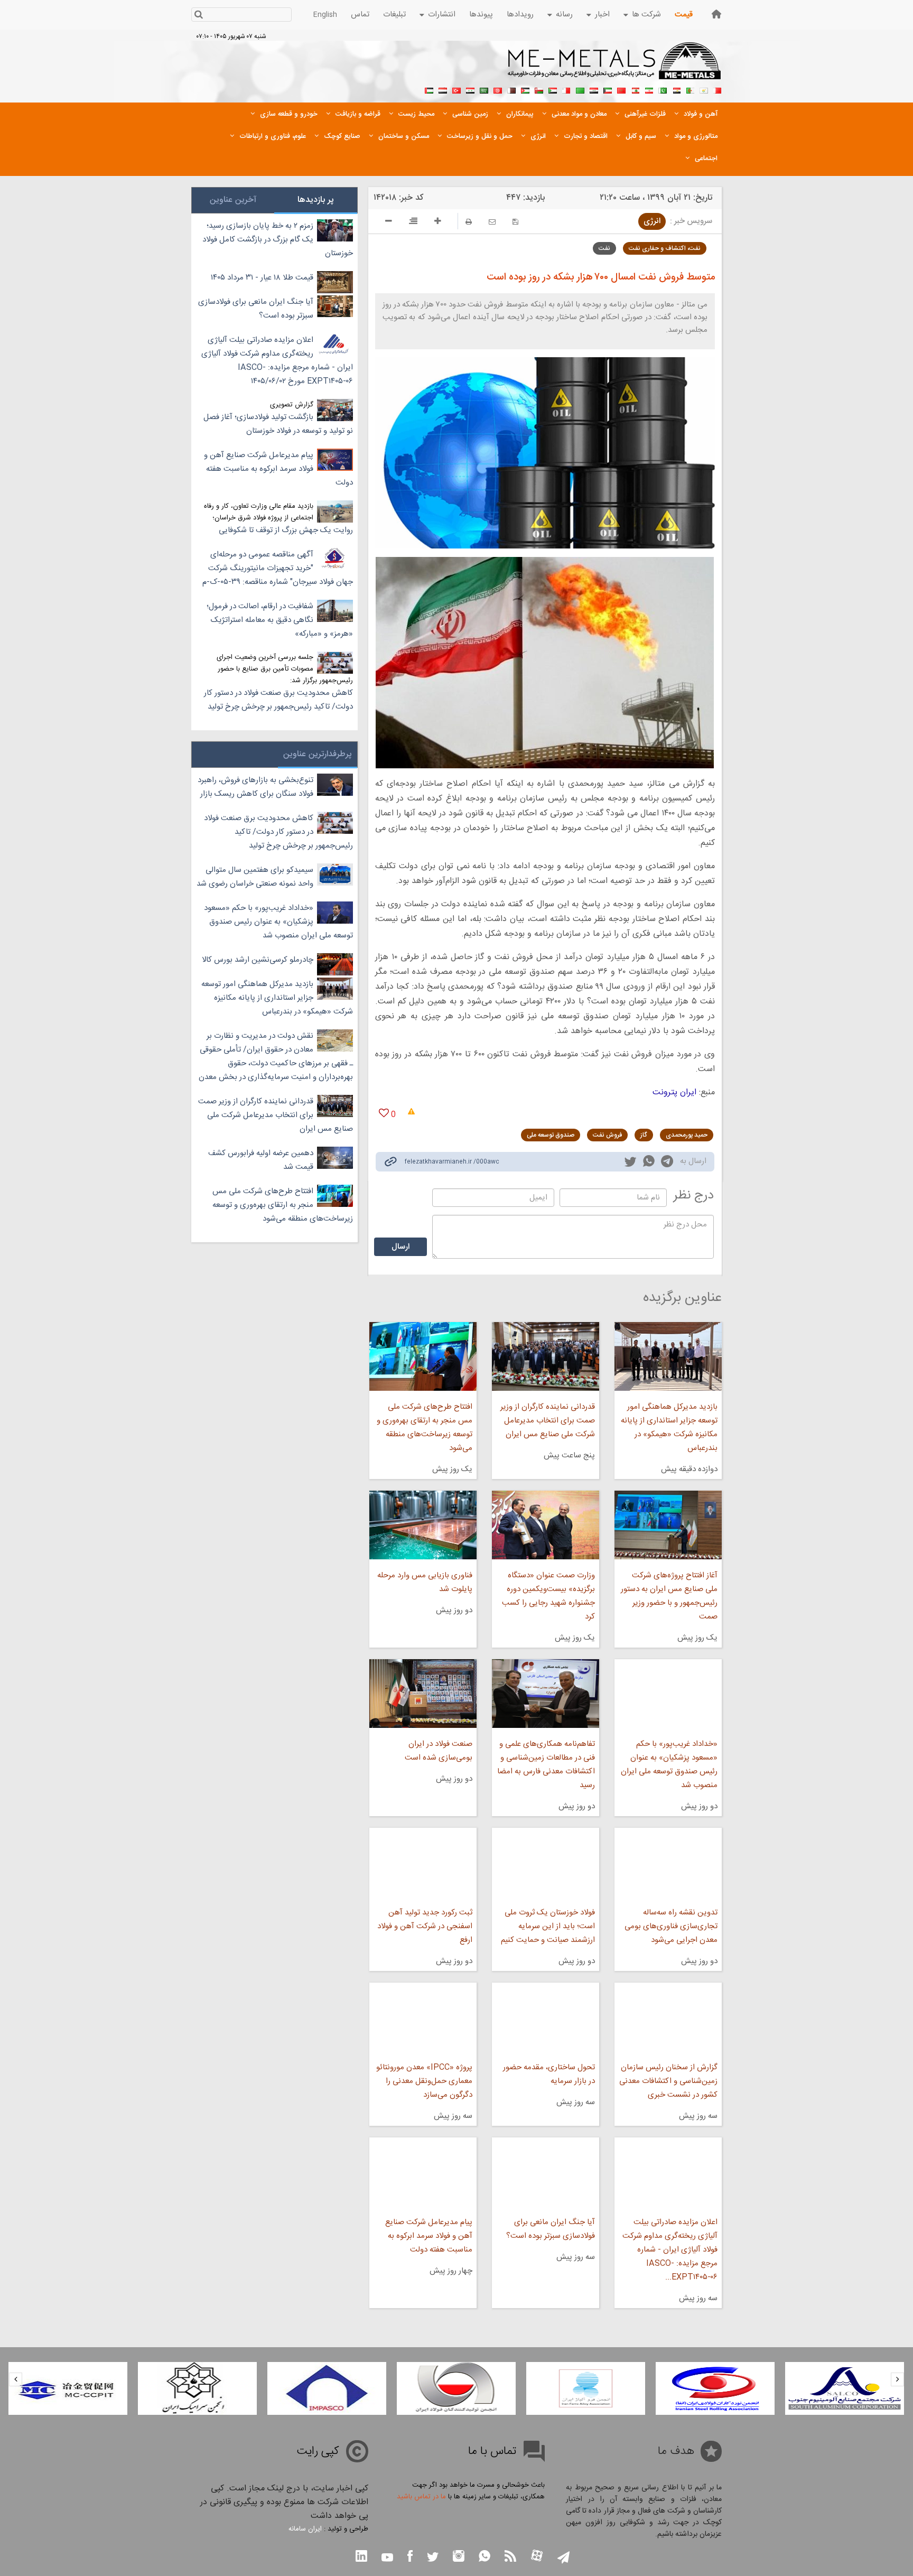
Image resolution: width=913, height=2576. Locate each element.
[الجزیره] (690, 89)
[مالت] (566, 89)
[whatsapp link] (649, 1163)
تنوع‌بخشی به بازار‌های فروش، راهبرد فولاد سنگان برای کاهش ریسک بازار (255, 787)
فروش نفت (607, 1135)
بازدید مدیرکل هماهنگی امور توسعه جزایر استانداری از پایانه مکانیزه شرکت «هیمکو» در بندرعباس (669, 1428)
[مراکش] (621, 89)
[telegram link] (667, 1163)
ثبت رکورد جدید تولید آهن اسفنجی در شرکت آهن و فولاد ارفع (425, 1926)
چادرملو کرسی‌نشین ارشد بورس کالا (258, 960)
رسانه (564, 15)
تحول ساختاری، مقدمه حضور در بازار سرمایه (549, 2074)
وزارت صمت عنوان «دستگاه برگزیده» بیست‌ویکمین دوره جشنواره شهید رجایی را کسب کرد (548, 1596)
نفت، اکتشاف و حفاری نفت (665, 248)
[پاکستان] (663, 89)
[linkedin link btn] (361, 2557)
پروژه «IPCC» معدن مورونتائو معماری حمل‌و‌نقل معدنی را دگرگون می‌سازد (424, 2081)
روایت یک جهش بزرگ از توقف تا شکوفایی (286, 530)
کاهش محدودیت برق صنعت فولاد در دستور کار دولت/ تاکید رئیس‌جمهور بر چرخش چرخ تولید (278, 700)
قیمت (684, 15)
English (325, 15)
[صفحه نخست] (716, 14)
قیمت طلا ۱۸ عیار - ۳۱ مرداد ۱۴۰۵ (262, 278)
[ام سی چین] (197, 2388)
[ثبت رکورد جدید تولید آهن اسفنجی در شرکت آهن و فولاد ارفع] (423, 1862)
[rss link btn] (510, 2557)
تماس (360, 15)
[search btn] (198, 16)
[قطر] (511, 89)
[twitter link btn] (433, 2558)
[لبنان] (635, 89)
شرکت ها (646, 15)
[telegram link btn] (563, 2558)
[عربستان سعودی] (484, 89)
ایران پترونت (674, 1092)
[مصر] (676, 89)
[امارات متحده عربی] (429, 89)
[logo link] (615, 67)
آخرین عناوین (233, 200)
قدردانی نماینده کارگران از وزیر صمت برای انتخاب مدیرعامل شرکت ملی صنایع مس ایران (548, 1421)
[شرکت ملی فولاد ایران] (68, 2388)
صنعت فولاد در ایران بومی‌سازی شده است (438, 1751)
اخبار (602, 15)
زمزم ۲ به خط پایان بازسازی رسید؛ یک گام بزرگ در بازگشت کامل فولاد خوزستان (278, 240)
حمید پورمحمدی (687, 1135)
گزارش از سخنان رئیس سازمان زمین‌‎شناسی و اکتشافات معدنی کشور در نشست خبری (668, 2081)
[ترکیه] (456, 89)
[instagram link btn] (459, 2557)
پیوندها (481, 15)
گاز (644, 1135)
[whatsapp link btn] (485, 2557)
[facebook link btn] (410, 2557)
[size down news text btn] (389, 222)
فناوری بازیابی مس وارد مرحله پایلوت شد (425, 1582)
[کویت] (608, 89)
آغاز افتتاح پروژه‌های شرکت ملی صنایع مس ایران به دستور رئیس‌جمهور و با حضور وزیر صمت (669, 1596)
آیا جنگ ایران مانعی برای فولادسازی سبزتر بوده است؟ (551, 2229)
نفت (604, 248)
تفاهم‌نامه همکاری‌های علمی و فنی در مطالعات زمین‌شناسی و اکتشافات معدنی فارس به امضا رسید (546, 1765)
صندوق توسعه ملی (551, 1135)
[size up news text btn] (438, 222)
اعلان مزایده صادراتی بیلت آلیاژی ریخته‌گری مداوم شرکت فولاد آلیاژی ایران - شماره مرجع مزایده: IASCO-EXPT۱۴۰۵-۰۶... (670, 2250)
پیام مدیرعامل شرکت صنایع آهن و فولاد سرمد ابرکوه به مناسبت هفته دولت (428, 2236)
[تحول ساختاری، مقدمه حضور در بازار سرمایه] (546, 2017)
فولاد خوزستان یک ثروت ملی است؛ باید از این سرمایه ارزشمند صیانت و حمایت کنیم (548, 1926)
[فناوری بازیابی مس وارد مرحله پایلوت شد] (423, 1525)
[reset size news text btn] (413, 222)
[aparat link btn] (537, 2557)
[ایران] (649, 89)
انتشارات (442, 15)
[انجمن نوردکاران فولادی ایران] (845, 2388)
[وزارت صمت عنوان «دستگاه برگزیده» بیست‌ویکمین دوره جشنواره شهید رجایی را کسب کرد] (546, 1525)
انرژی (652, 221)
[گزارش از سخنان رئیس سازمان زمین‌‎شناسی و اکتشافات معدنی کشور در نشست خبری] (668, 2017)
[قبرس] (704, 89)
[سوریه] (470, 89)
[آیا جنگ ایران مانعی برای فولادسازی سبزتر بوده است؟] (546, 2172)
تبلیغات (394, 15)
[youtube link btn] (387, 2559)
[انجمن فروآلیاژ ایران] (715, 2388)
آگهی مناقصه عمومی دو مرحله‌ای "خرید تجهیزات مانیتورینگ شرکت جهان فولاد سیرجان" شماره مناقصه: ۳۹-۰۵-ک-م (278, 568)
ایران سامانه (305, 2529)
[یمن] (443, 89)
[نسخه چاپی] (469, 222)
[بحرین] (718, 89)
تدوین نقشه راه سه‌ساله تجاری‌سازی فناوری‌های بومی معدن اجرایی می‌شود (671, 1926)
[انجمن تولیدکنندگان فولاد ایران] (586, 2388)
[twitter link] (630, 1163)
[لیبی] (580, 89)
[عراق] (594, 89)
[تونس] (498, 89)
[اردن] (525, 89)
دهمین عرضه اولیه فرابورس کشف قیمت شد (261, 1160)
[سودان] (553, 89)
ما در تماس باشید (421, 2497)
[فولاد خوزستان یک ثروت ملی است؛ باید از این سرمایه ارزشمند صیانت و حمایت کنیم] (546, 1862)
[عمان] (539, 89)
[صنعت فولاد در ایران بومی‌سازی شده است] (423, 1694)
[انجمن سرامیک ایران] (327, 2388)
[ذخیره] (515, 222)
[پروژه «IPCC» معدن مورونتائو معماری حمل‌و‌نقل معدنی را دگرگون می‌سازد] (423, 2017)
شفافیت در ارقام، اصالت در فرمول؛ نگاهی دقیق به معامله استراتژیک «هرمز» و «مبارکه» (280, 620)
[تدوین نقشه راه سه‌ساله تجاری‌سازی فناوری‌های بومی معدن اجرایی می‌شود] (668, 1862)
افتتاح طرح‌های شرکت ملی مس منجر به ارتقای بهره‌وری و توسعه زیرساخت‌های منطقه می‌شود (424, 1428)
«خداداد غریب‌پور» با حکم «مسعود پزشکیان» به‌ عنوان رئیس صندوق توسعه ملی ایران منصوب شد (669, 1765)
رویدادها (520, 15)
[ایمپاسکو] (456, 2388)
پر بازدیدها (316, 200)
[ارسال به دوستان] (492, 222)
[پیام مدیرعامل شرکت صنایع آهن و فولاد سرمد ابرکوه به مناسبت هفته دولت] (423, 2172)
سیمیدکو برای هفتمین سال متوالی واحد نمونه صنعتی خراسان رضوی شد (255, 877)
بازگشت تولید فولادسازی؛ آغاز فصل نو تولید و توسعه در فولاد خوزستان (278, 424)
